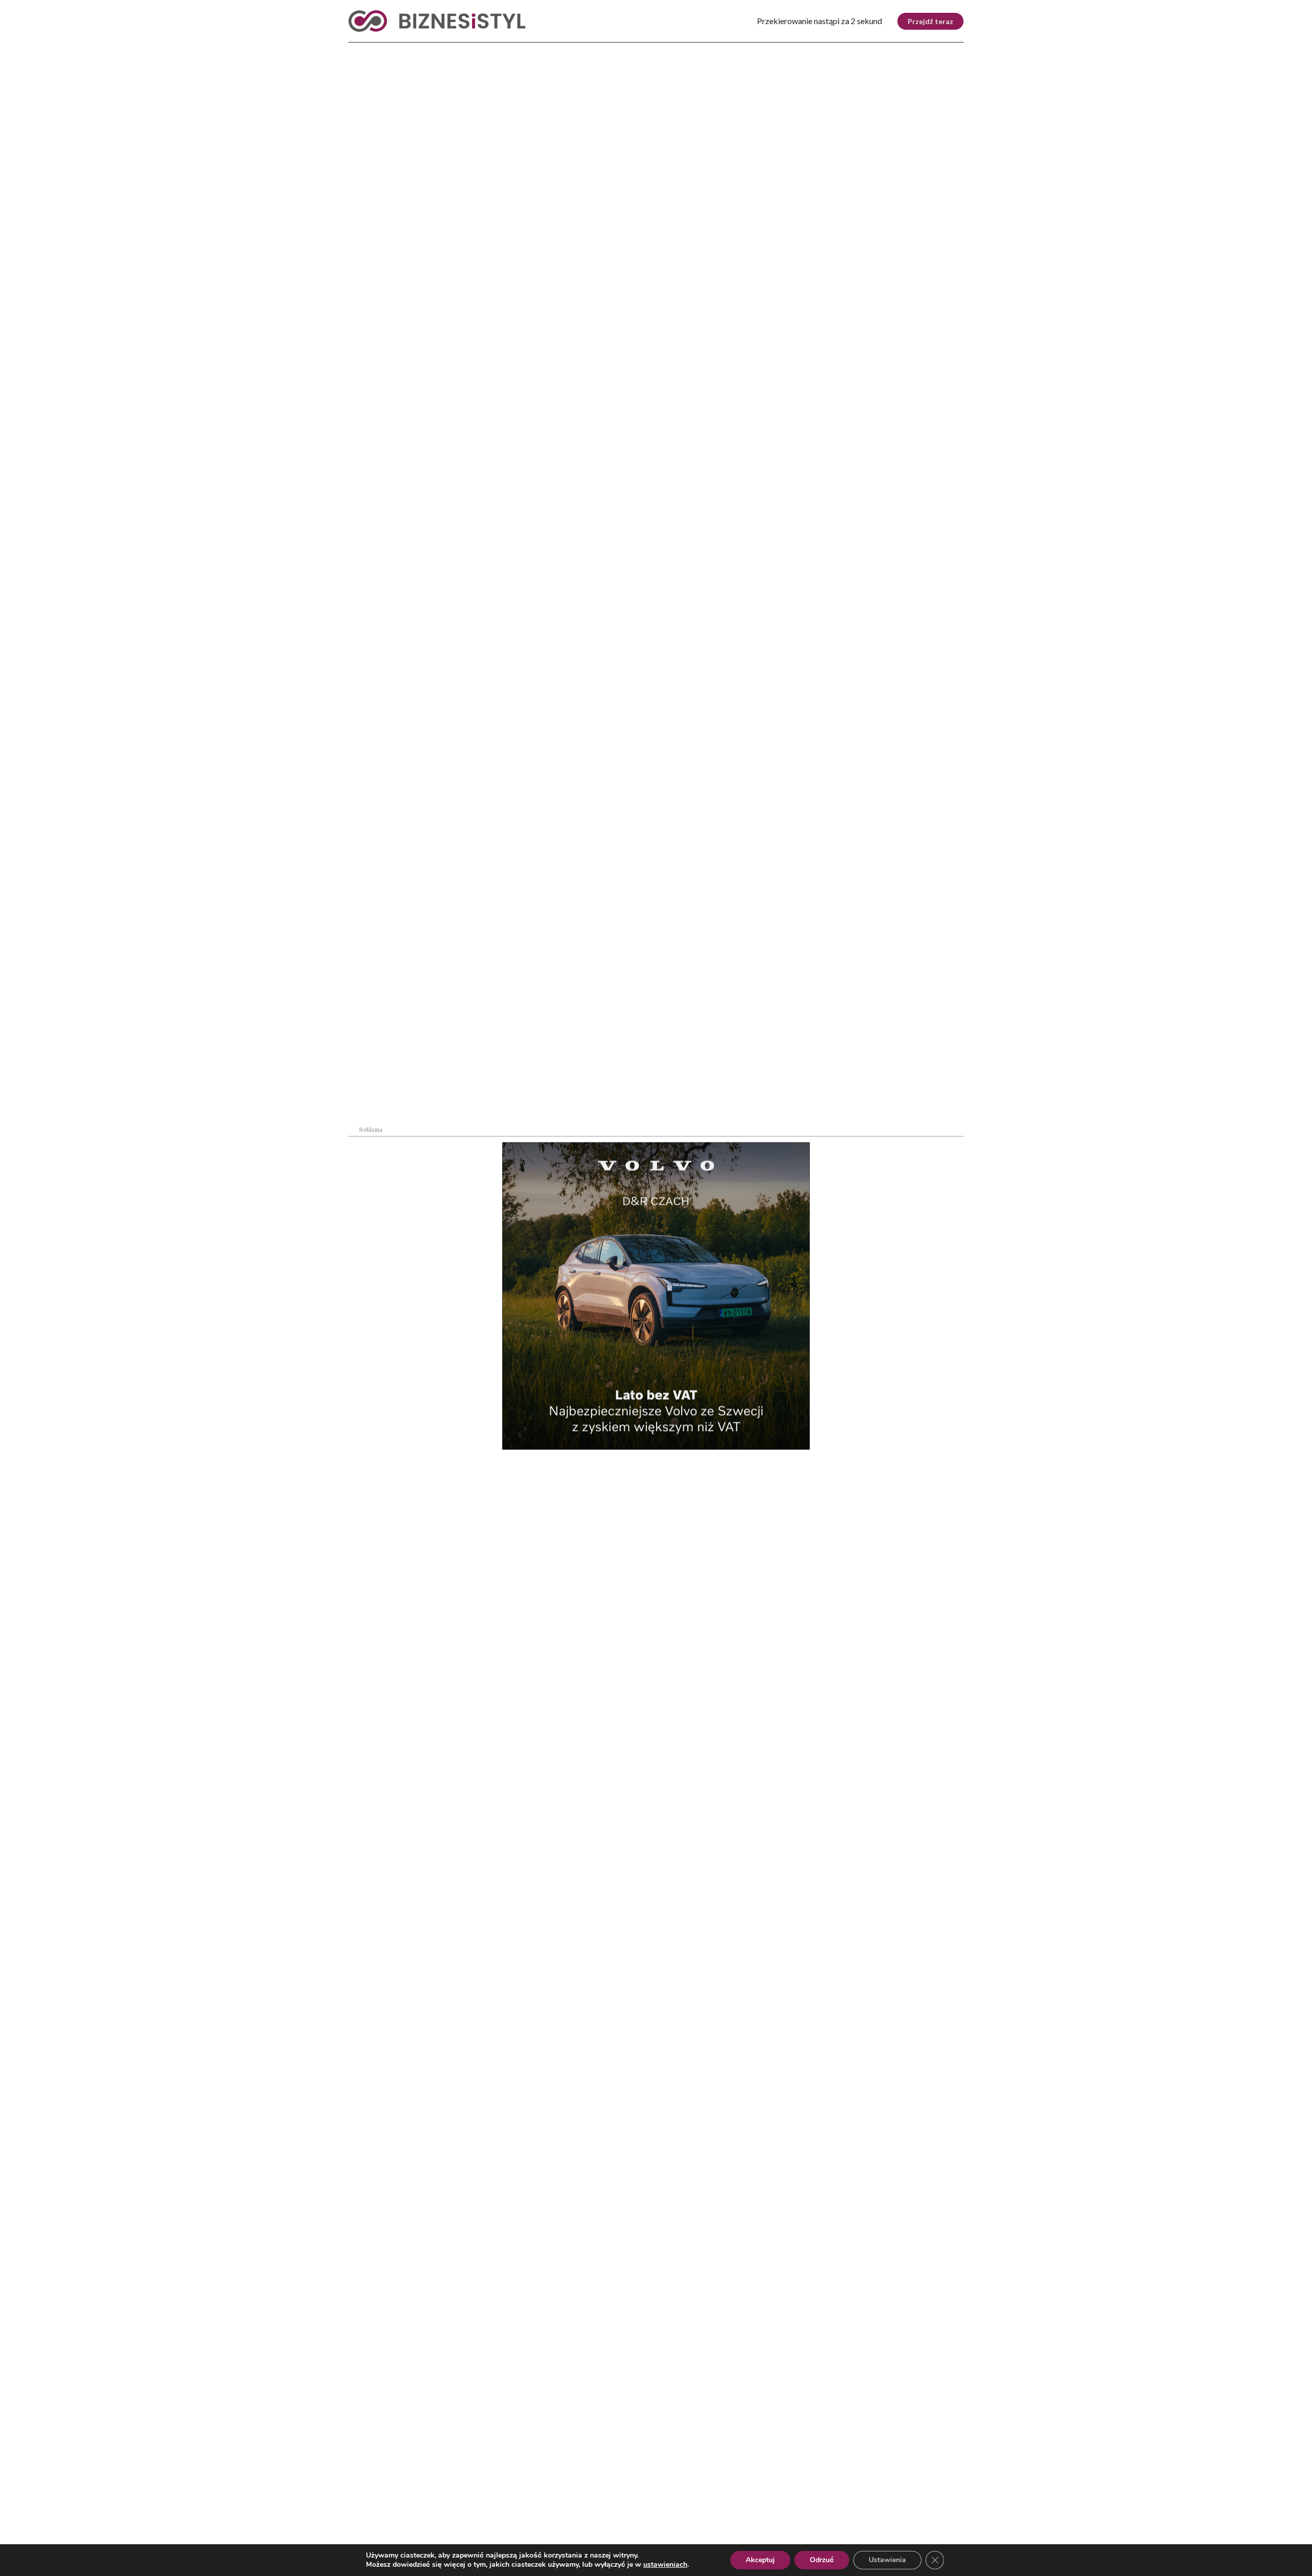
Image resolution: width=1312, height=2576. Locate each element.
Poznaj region (699, 51)
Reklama (442, 2513)
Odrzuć (822, 2560)
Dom (816, 51)
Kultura (624, 51)
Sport (569, 51)
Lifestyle (512, 51)
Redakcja (531, 2513)
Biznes (406, 51)
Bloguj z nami (630, 2513)
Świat (455, 51)
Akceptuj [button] (760, 2560)
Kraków (937, 51)
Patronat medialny (747, 2513)
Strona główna (368, 256)
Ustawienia (887, 2560)
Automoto (873, 51)
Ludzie (770, 51)
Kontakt (949, 2513)
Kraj (359, 51)
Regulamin (858, 2513)
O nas (359, 2513)
